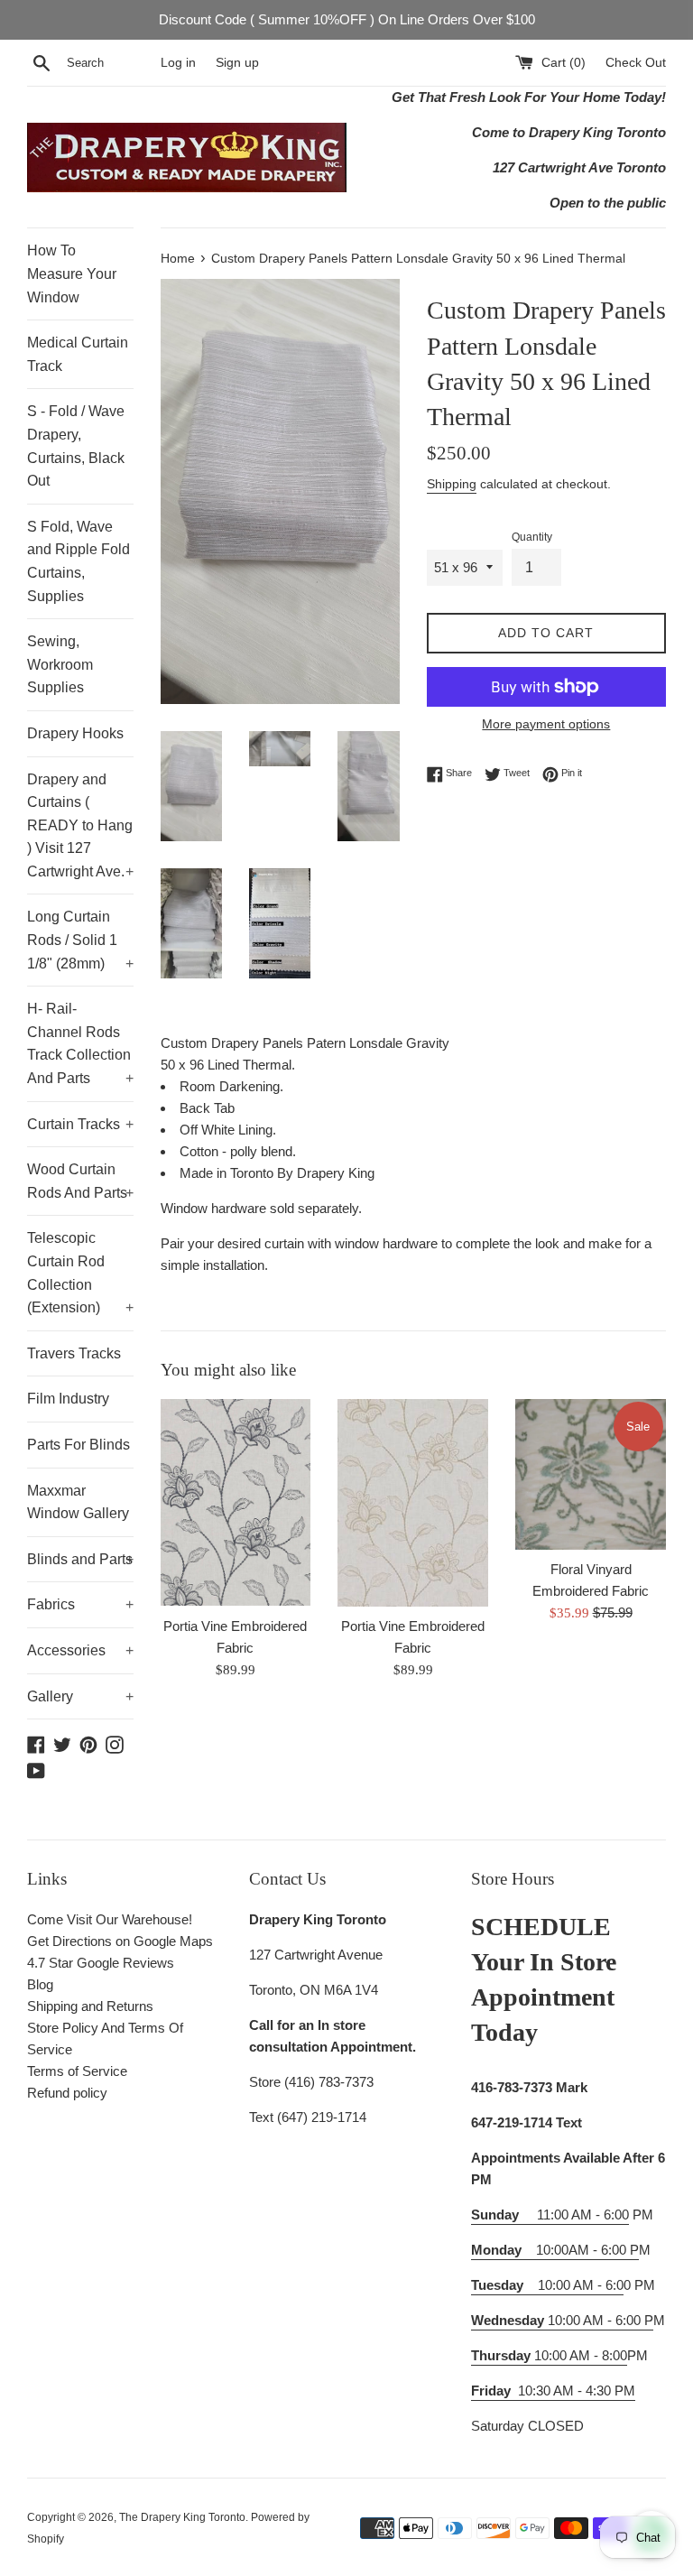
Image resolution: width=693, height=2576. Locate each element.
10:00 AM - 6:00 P (562, 2320)
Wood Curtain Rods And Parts (80, 1181)
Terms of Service (77, 2071)
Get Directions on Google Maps (120, 1941)
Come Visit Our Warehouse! (110, 1919)
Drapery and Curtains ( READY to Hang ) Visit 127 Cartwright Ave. (80, 825)
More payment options (546, 724)
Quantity (532, 537)
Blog (40, 1984)
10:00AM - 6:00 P (555, 2250)
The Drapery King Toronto (182, 2517)
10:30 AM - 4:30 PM (577, 2391)
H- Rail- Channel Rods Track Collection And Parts (80, 1043)
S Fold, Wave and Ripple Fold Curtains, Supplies (79, 561)
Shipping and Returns (90, 2006)
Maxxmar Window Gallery (78, 1502)
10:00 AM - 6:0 (547, 2285)
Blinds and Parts (80, 1559)
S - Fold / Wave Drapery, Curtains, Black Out (76, 446)
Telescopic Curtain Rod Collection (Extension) (80, 1273)
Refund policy (67, 2093)
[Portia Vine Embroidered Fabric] (236, 1502)
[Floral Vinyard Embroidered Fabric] (591, 1474)
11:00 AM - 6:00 (550, 2215)
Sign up (237, 63)
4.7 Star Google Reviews (101, 1963)
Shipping (452, 484)
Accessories (80, 1650)
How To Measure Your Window (72, 273)
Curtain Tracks (80, 1124)
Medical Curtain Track (78, 354)
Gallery (80, 1696)
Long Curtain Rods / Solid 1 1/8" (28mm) (80, 940)
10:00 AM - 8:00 (549, 2355)
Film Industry (68, 1399)
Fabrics (80, 1604)
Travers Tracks (74, 1353)
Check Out (636, 63)
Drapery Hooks (75, 733)
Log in (178, 63)
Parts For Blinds (79, 1445)
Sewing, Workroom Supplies (60, 664)
